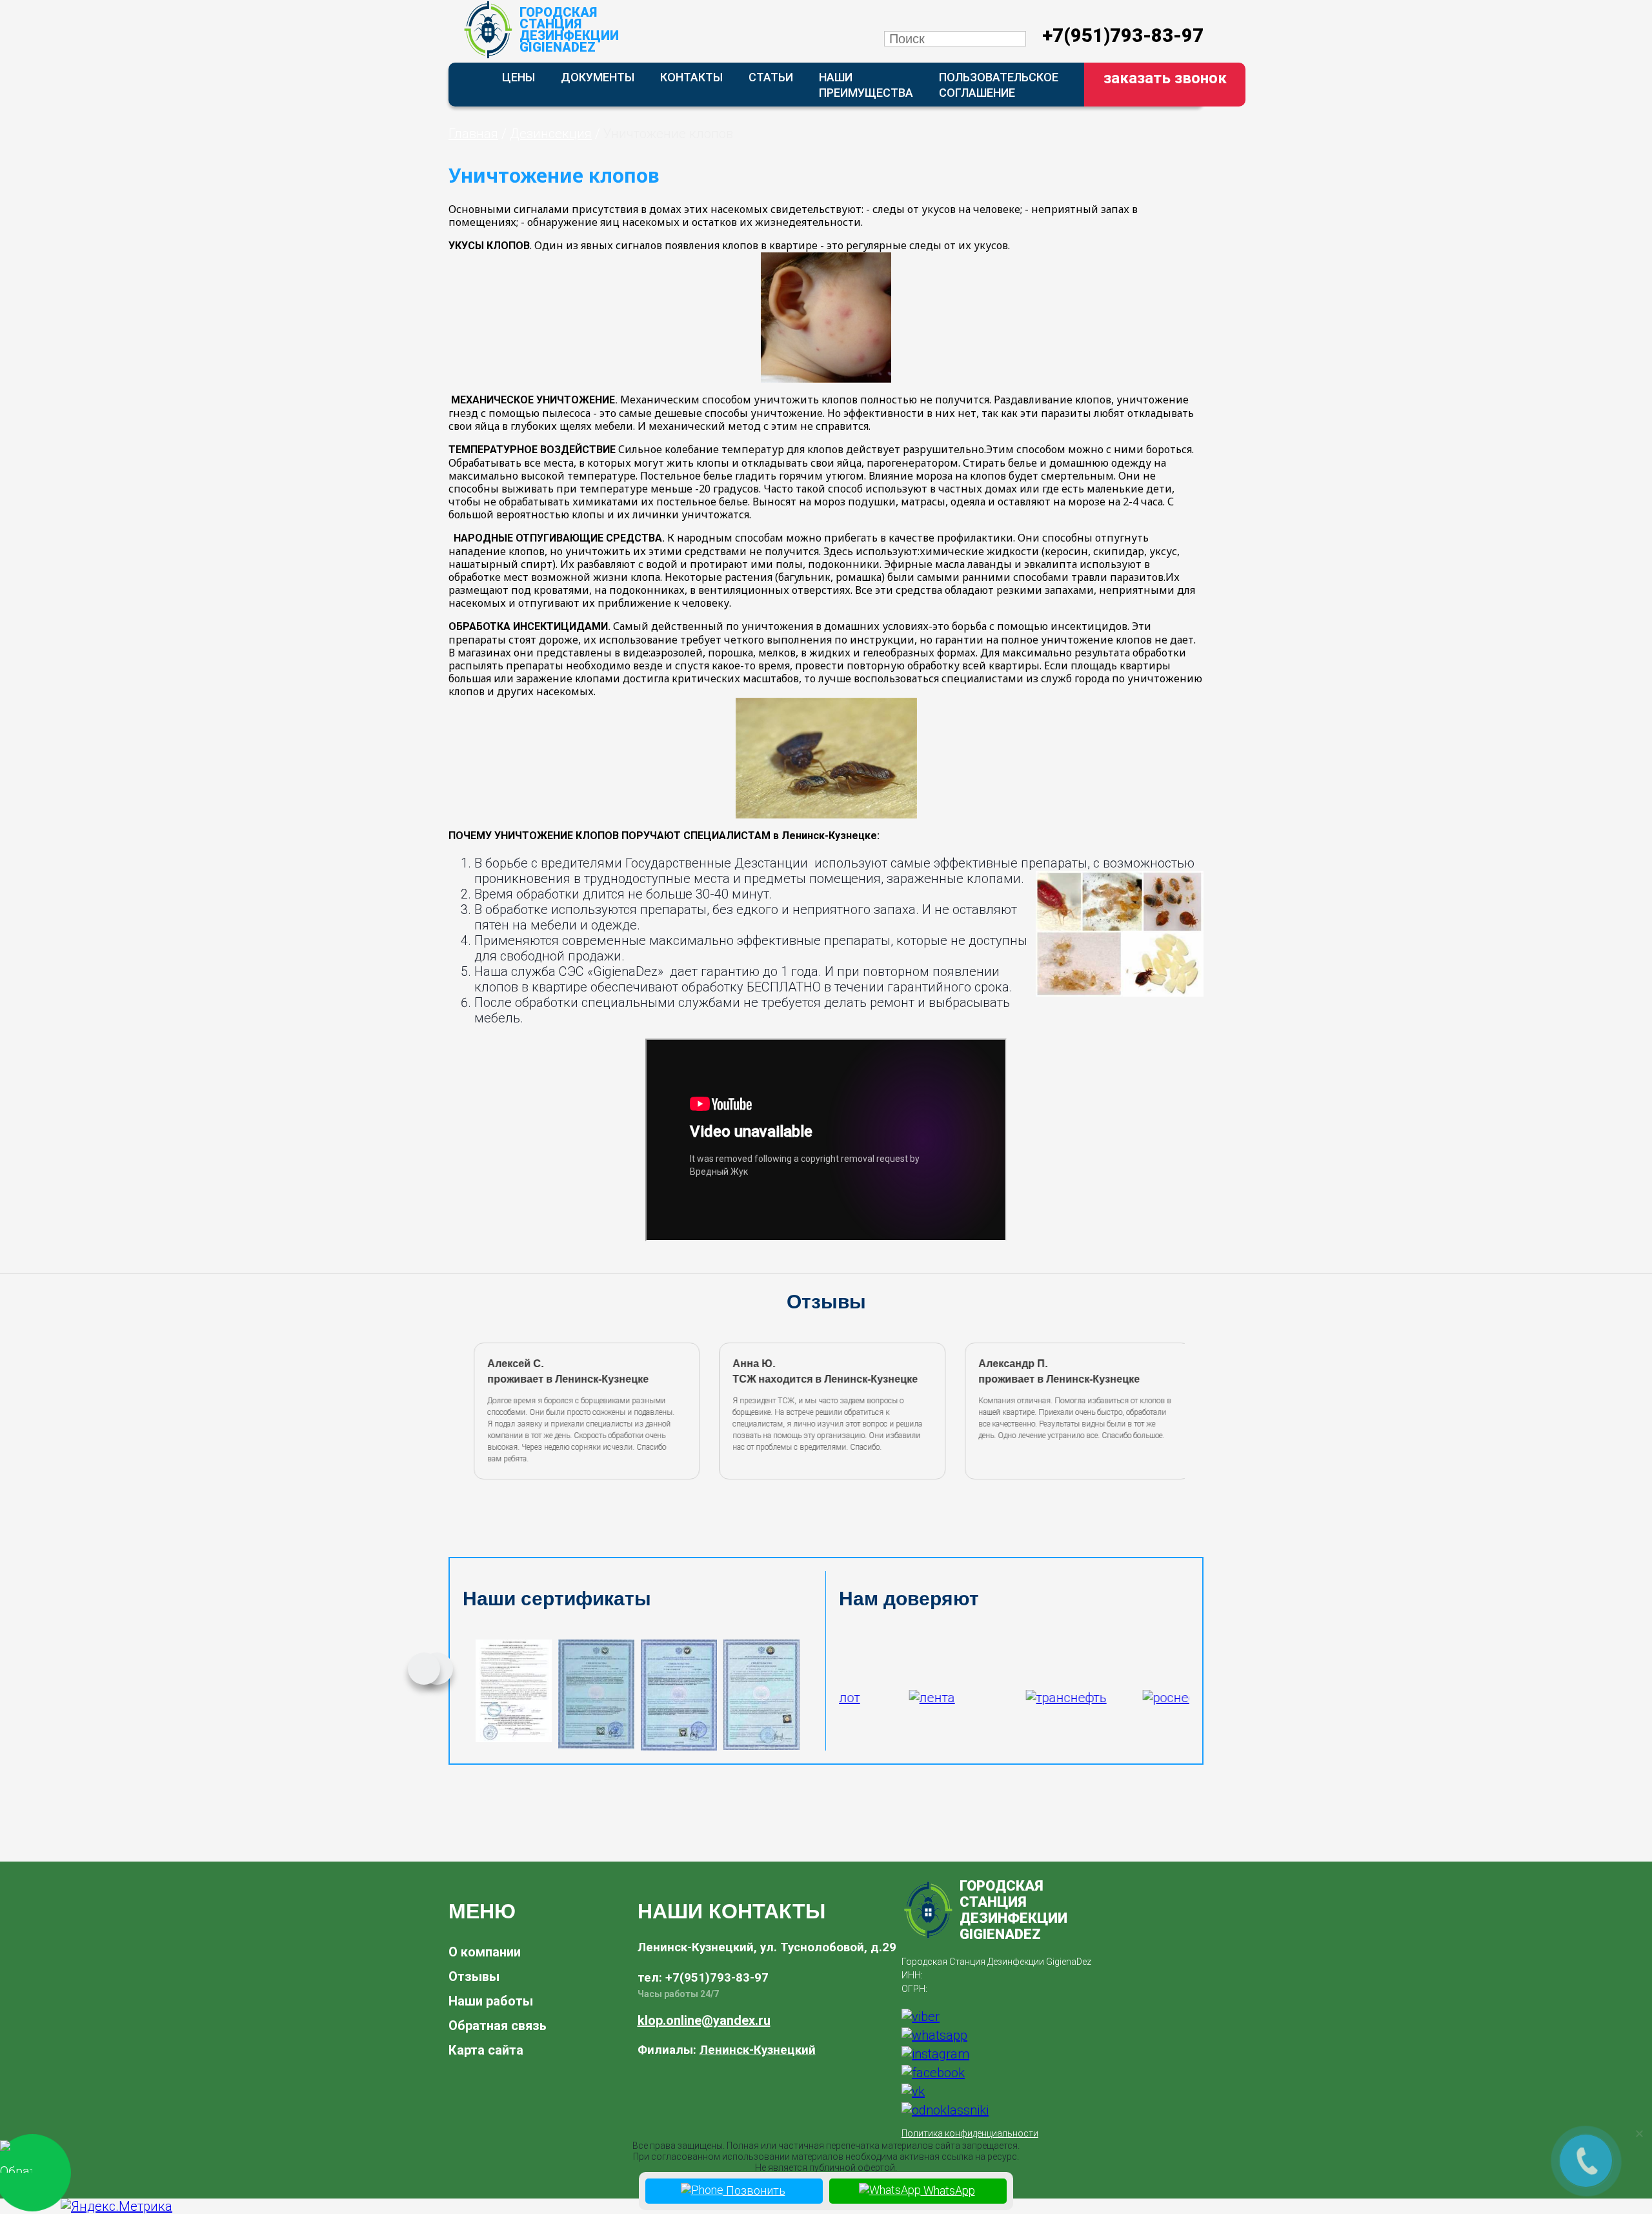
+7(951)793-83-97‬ (1123, 36)
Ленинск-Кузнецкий (758, 2050)
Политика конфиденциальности (970, 2133)
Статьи (771, 77)
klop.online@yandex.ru (704, 2020)
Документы (598, 77)
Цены (519, 77)
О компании (485, 1952)
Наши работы (491, 2001)
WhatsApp (948, 2190)
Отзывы (474, 1976)
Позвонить (754, 2190)
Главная (473, 134)
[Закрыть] (1639, 2133)
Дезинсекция (551, 134)
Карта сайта (486, 2050)
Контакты (691, 77)
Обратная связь (498, 2026)
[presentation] (467, 1409)
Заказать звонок (1165, 78)
